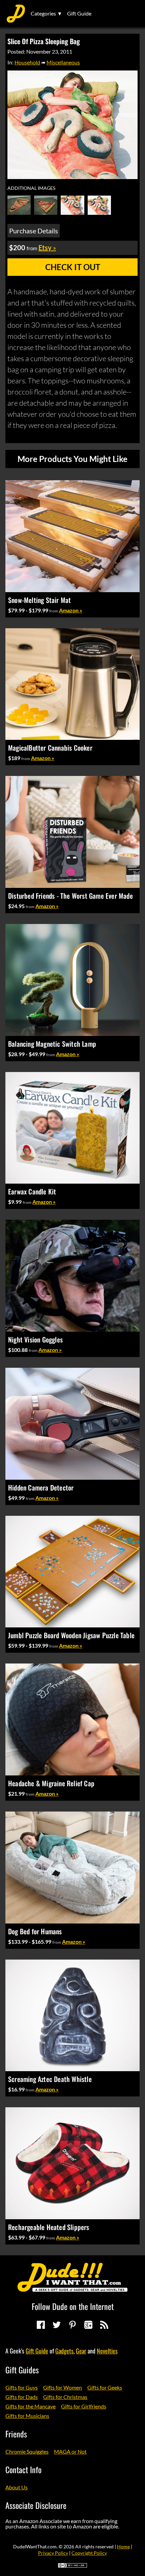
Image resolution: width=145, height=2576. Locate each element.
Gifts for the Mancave (31, 2406)
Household (27, 62)
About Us (17, 2487)
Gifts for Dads (22, 2397)
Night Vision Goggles (35, 1339)
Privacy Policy (53, 2553)
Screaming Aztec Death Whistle (50, 2079)
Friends (16, 2434)
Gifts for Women (63, 2387)
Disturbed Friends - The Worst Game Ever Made (70, 896)
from (54, 611)
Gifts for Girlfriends (84, 2406)
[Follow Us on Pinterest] (72, 2325)
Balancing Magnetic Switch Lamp (52, 1044)
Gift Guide (79, 13)
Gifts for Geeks (105, 2387)
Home (123, 2546)
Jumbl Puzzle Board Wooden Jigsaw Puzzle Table (71, 1635)
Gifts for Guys (22, 2387)
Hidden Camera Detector (41, 1487)
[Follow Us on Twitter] (57, 2325)
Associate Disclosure (36, 2505)
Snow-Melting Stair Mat (39, 600)
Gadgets (64, 2351)
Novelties (107, 2351)
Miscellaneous (63, 62)
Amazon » (71, 610)
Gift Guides (22, 2370)
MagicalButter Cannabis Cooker (50, 748)
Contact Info (23, 2469)
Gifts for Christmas (65, 2397)
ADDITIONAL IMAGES (31, 188)
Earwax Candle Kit (32, 1191)
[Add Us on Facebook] (41, 2325)
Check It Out (73, 267)
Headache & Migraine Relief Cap (51, 1783)
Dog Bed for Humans (35, 1931)
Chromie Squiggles (27, 2451)
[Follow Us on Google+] (88, 2325)
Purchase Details (34, 231)
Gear (81, 2351)
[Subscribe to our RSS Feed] (104, 2325)
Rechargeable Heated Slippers (49, 2227)
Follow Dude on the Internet (73, 2306)
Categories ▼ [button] (47, 13)
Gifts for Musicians (27, 2416)
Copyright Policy (89, 2553)
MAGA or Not (70, 2451)
